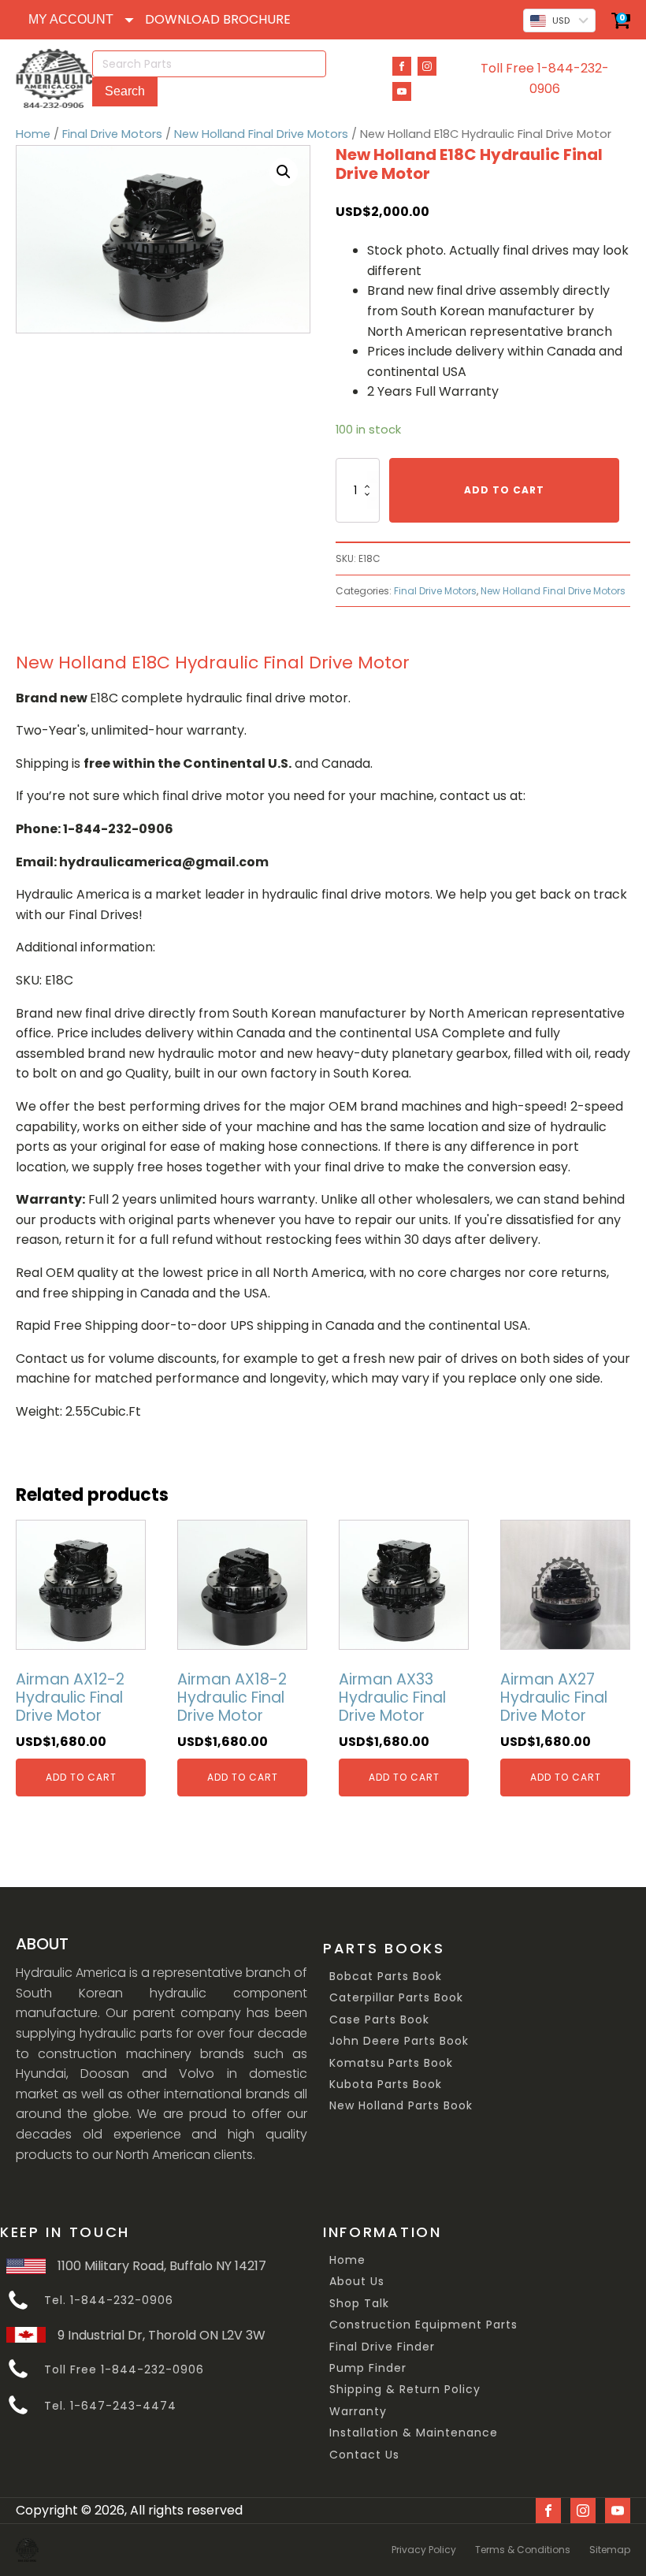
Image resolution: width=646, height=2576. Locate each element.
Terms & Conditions (523, 2550)
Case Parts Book (379, 2020)
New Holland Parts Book (401, 2106)
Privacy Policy (424, 2550)
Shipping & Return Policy (405, 2390)
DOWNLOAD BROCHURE (218, 19)
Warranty (358, 2412)
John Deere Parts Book (399, 2041)
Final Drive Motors (112, 134)
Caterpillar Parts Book (396, 1998)
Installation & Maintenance (414, 2433)
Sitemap (610, 2550)
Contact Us (364, 2455)
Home (33, 134)
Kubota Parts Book (386, 2085)
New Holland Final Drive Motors (261, 134)
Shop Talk (359, 2304)
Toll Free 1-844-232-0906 (545, 78)
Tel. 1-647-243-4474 (110, 2406)
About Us (357, 2282)
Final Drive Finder (382, 2347)
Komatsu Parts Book (391, 2063)
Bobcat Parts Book (386, 1977)
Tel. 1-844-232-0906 (109, 2301)
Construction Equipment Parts (423, 2325)
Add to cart (504, 490)
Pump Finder (368, 2368)
